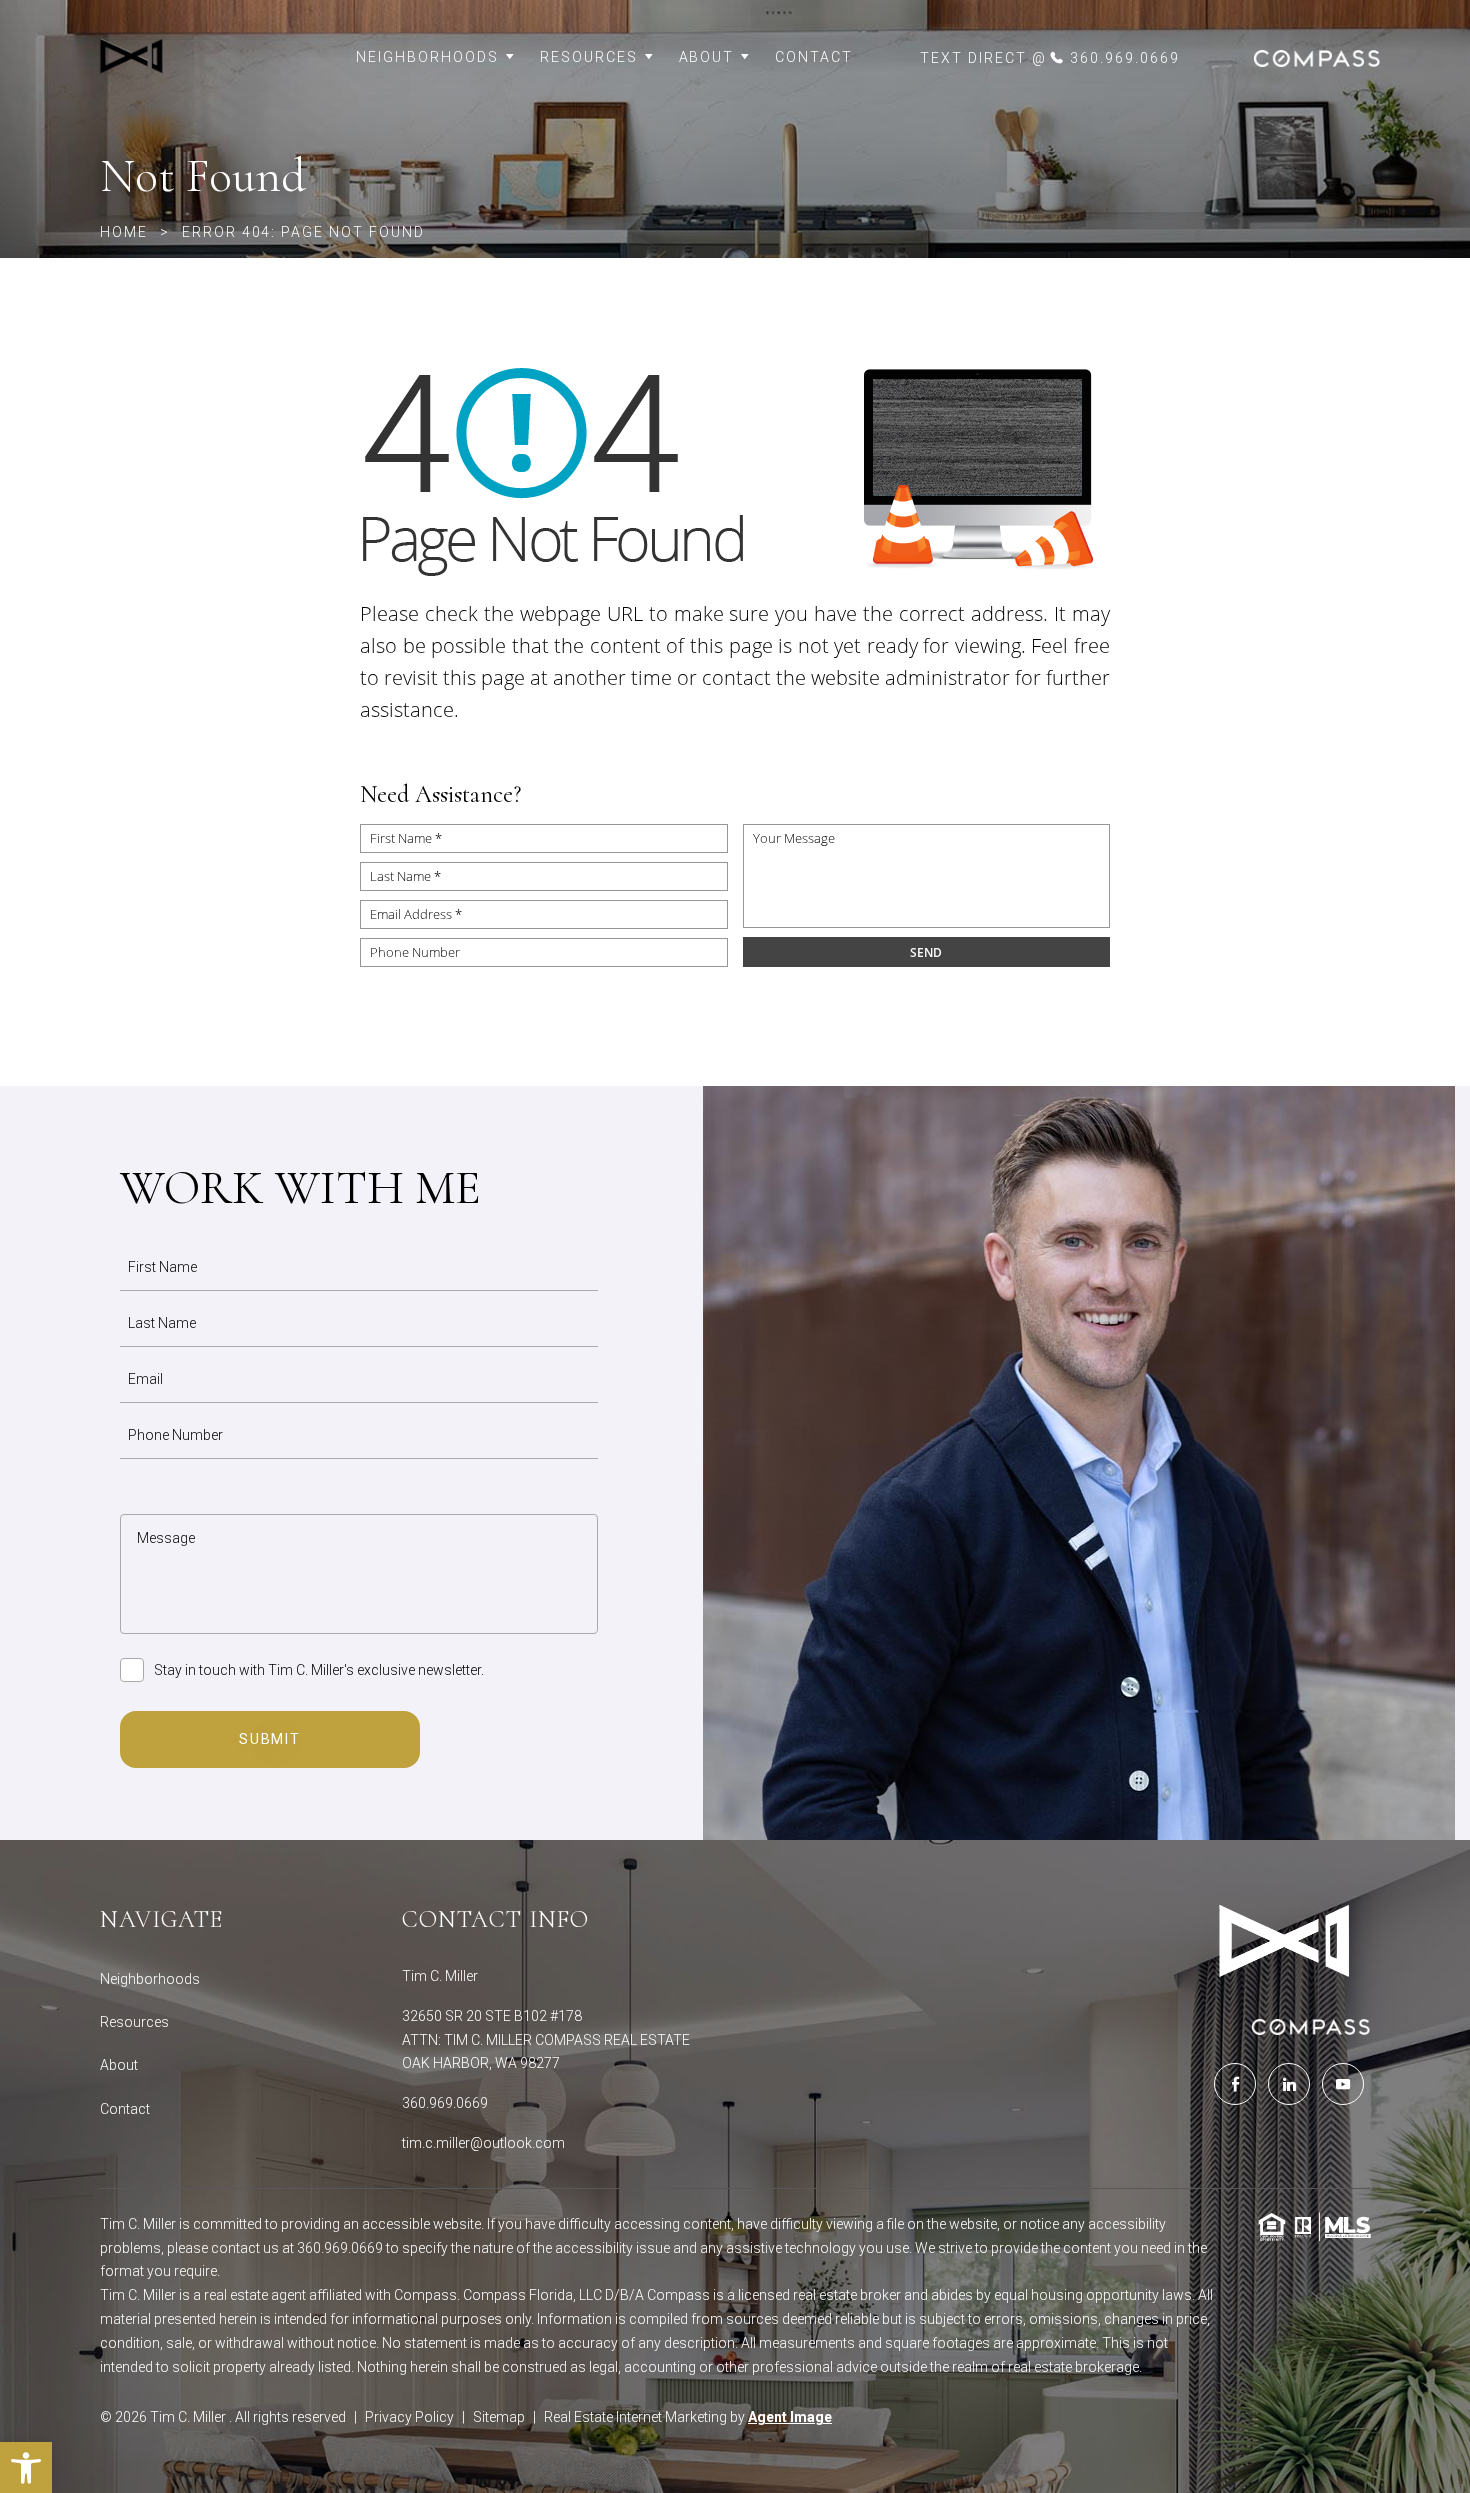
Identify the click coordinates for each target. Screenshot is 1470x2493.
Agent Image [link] (790, 2417)
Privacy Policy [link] (409, 2417)
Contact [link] (814, 57)
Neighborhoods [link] (427, 57)
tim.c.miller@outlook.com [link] (483, 2143)
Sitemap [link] (499, 2417)
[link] (189, 58)
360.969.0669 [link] (445, 2103)
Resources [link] (589, 57)
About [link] (707, 57)
